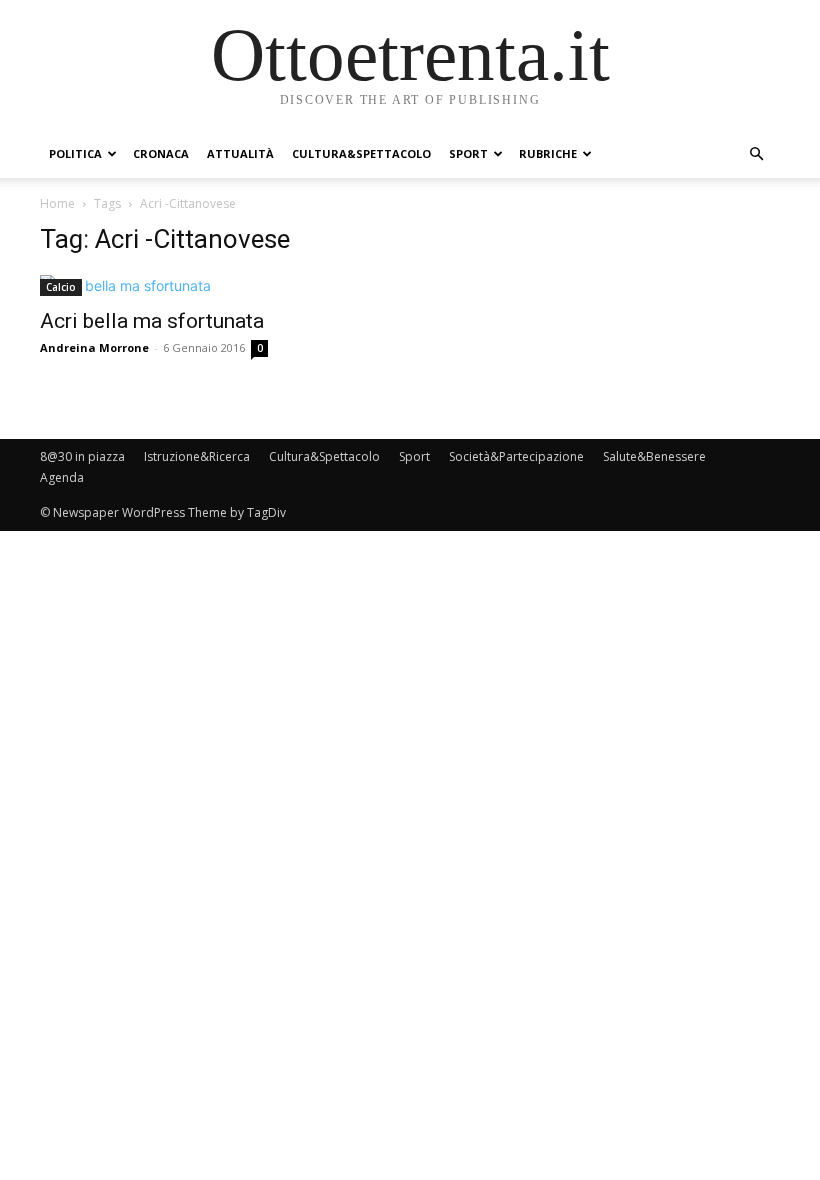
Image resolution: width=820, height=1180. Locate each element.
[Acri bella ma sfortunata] (154, 285)
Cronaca (161, 153)
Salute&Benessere (654, 456)
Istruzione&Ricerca (197, 456)
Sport (468, 153)
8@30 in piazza (82, 456)
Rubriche (548, 153)
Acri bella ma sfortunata (152, 321)
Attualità (240, 153)
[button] (756, 154)
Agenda (62, 477)
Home (57, 203)
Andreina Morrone (94, 347)
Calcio (61, 287)
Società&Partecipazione (516, 456)
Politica (75, 153)
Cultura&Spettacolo (361, 153)
